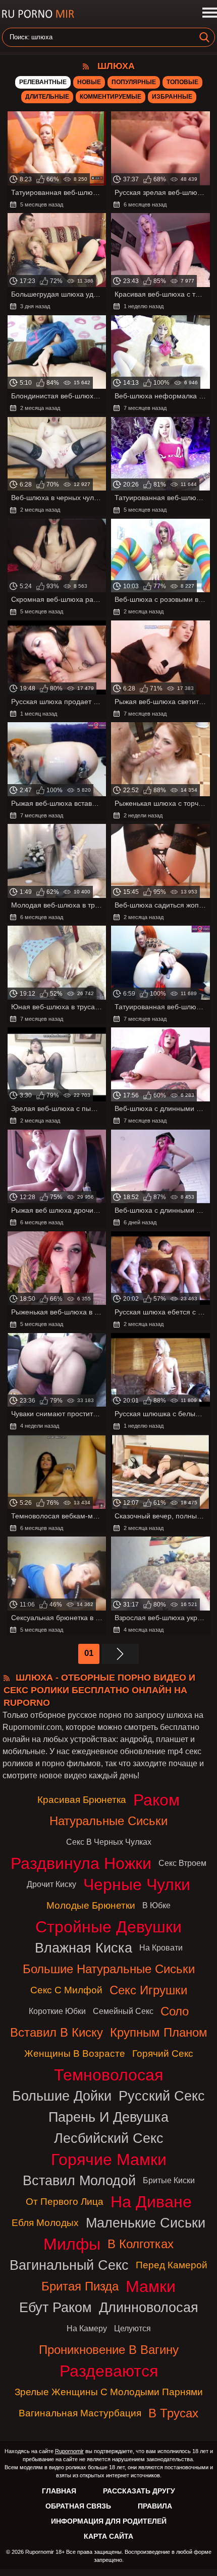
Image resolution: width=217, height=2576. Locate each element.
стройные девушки (108, 1927)
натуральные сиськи (108, 1821)
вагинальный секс (69, 2265)
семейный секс (123, 2011)
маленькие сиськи (146, 2223)
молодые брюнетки (91, 1905)
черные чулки (137, 1885)
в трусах (173, 2413)
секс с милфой (66, 1990)
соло (175, 2011)
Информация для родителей (109, 2521)
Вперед (120, 1654)
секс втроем (182, 1863)
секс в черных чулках (109, 1842)
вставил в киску (57, 2032)
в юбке (156, 1905)
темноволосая (108, 2075)
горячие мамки (109, 2160)
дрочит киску (51, 1884)
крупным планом (159, 2032)
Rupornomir (69, 2451)
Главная (59, 2491)
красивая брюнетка (82, 1800)
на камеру (87, 2328)
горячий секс (163, 2053)
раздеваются (109, 2371)
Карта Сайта (108, 2536)
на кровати (161, 1948)
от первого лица (65, 2202)
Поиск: (20, 37)
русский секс (162, 2096)
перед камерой (172, 2265)
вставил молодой (79, 2180)
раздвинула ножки (81, 1863)
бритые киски (169, 2180)
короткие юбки (57, 2011)
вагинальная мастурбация (80, 2413)
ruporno (38, 14)
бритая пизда (80, 2286)
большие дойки (62, 2096)
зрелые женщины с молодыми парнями (109, 2392)
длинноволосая (149, 2307)
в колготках (141, 2244)
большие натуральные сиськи (109, 1969)
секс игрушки (148, 1990)
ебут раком (56, 2307)
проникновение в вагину (109, 2350)
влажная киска (84, 1948)
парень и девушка (108, 2117)
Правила (155, 2506)
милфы (72, 2244)
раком (156, 1800)
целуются (132, 2328)
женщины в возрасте (75, 2053)
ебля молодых (45, 2223)
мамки (151, 2286)
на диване (151, 2202)
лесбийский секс (109, 2138)
